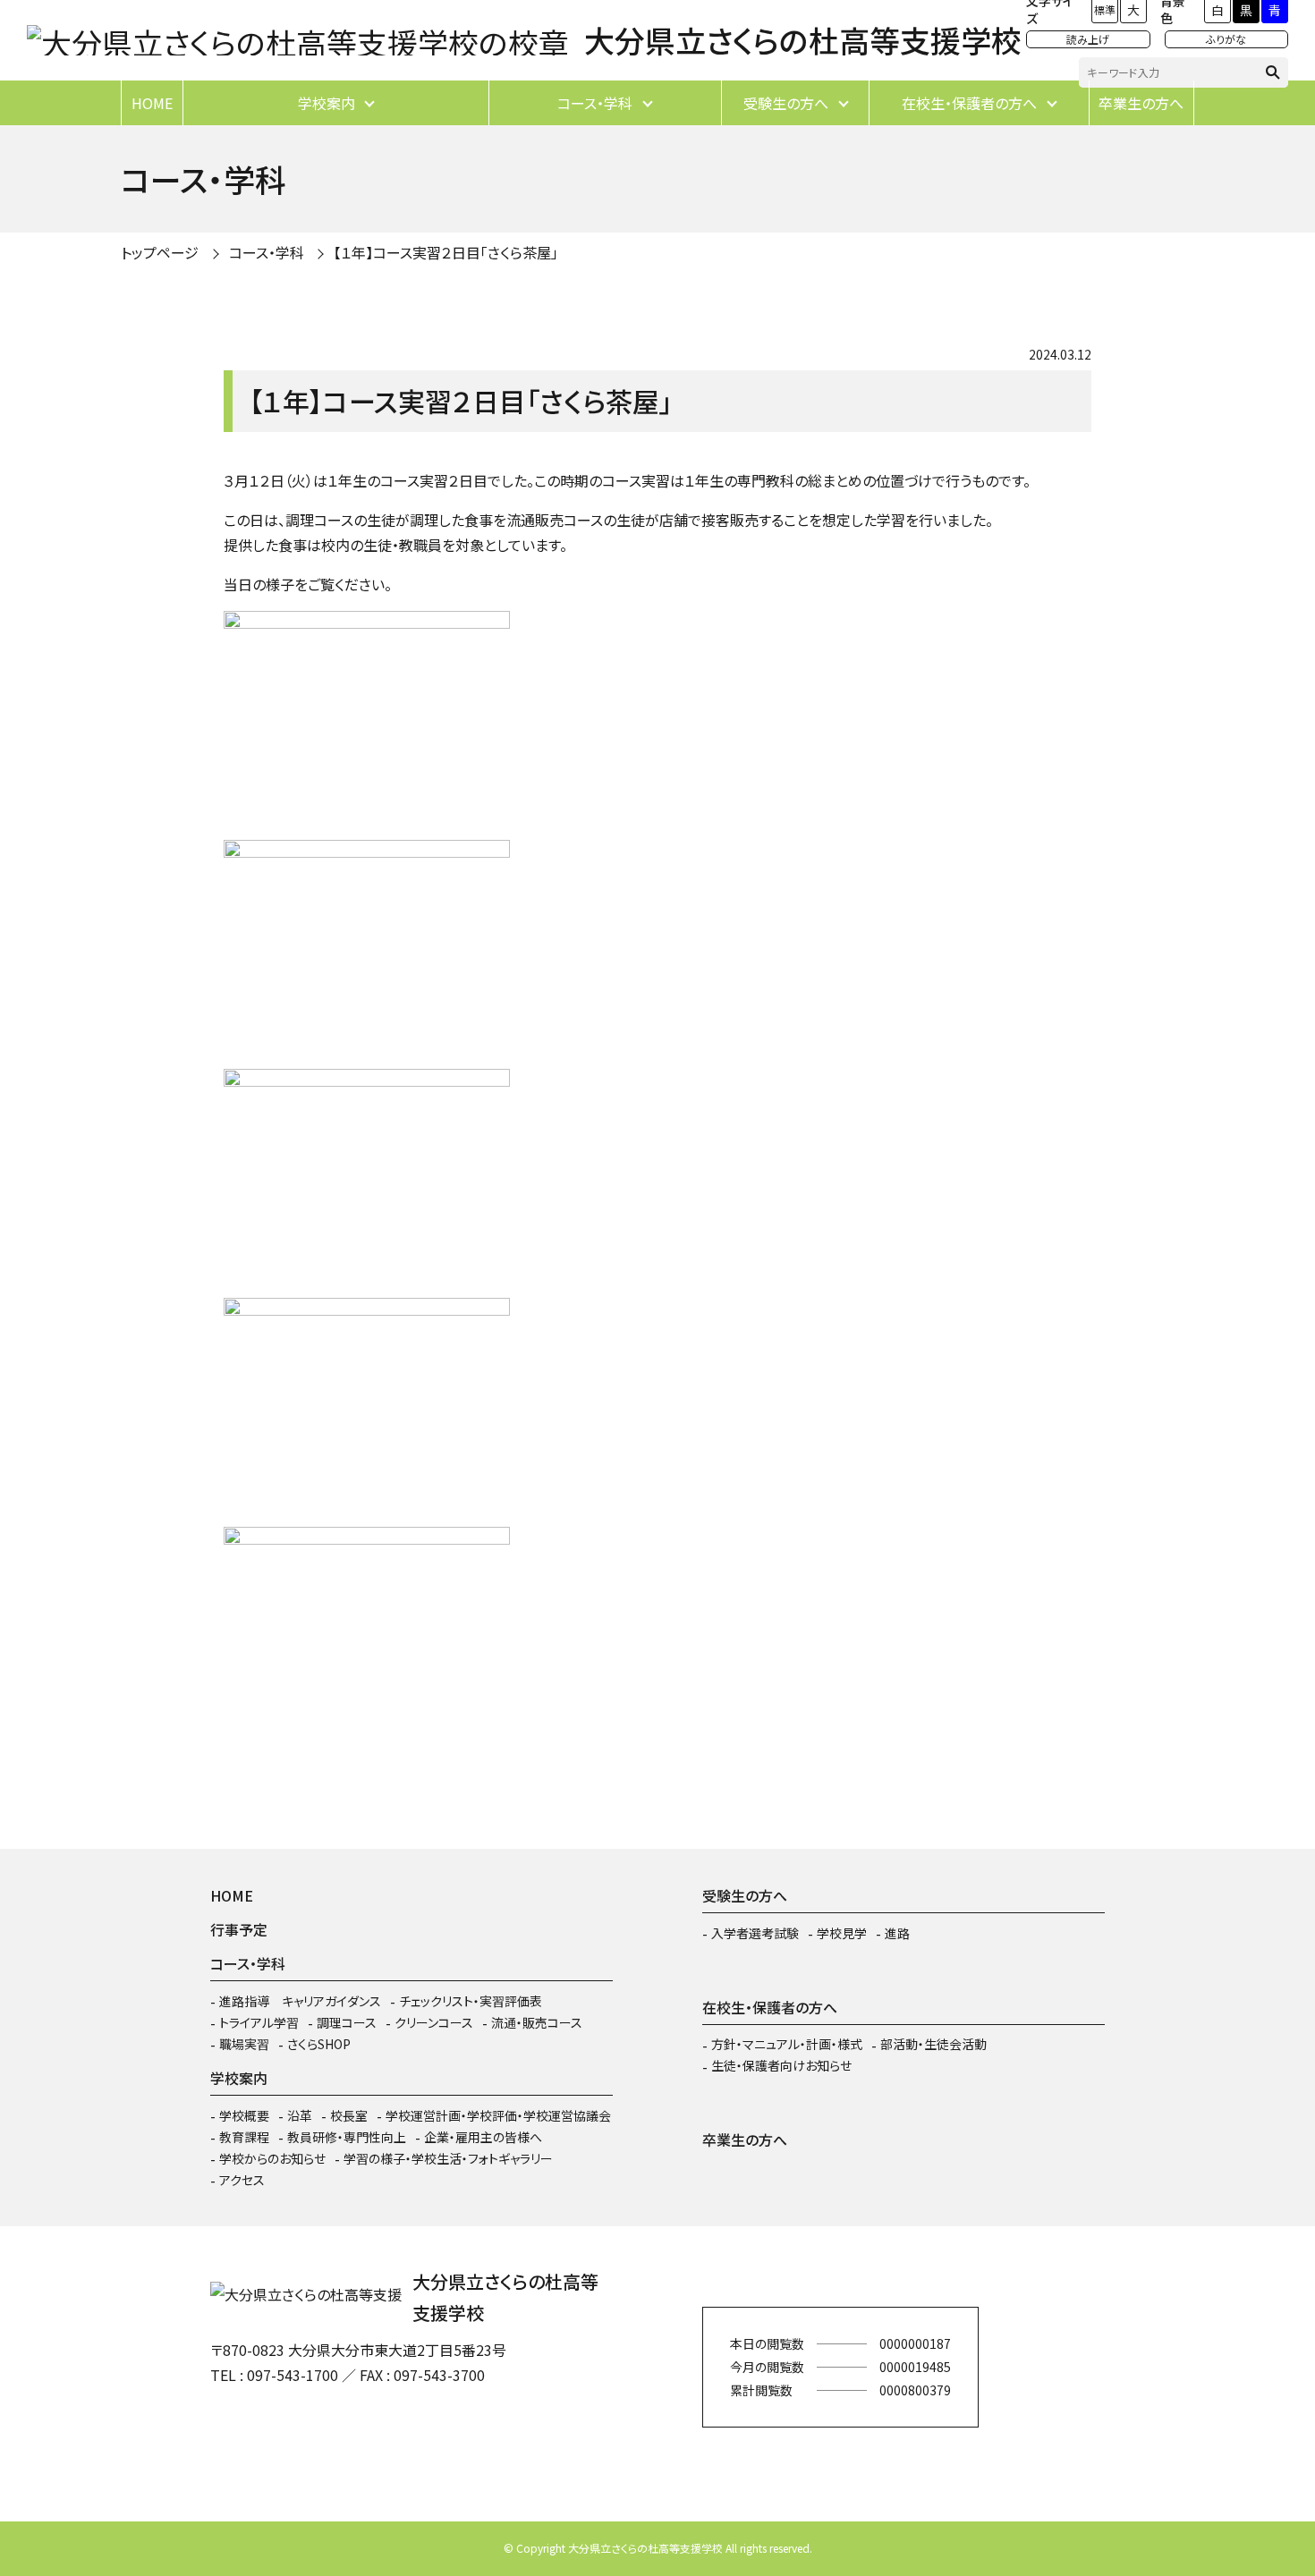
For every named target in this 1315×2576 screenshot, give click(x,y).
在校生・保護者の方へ (969, 103)
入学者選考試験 (755, 1933)
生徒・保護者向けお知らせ (781, 2065)
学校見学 (842, 1933)
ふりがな (1226, 39)
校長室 (349, 2115)
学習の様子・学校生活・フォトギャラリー (448, 2158)
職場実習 (244, 2044)
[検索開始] (1273, 72)
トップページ (160, 252)
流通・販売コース (537, 2022)
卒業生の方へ (1141, 103)
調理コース (347, 2022)
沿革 (300, 2115)
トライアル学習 (259, 2022)
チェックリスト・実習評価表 (471, 2001)
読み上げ (1088, 39)
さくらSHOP (319, 2044)
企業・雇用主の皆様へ (483, 2137)
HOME (152, 103)
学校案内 (327, 103)
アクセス (242, 2180)
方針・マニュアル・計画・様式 (787, 2044)
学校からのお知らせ (272, 2158)
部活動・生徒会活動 (933, 2044)
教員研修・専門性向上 (347, 2137)
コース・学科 (595, 103)
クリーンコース (434, 2022)
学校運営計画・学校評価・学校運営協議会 (498, 2115)
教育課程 (244, 2137)
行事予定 (239, 1929)
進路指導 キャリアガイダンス (300, 2001)
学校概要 (244, 2115)
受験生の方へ (786, 103)
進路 (897, 1933)
